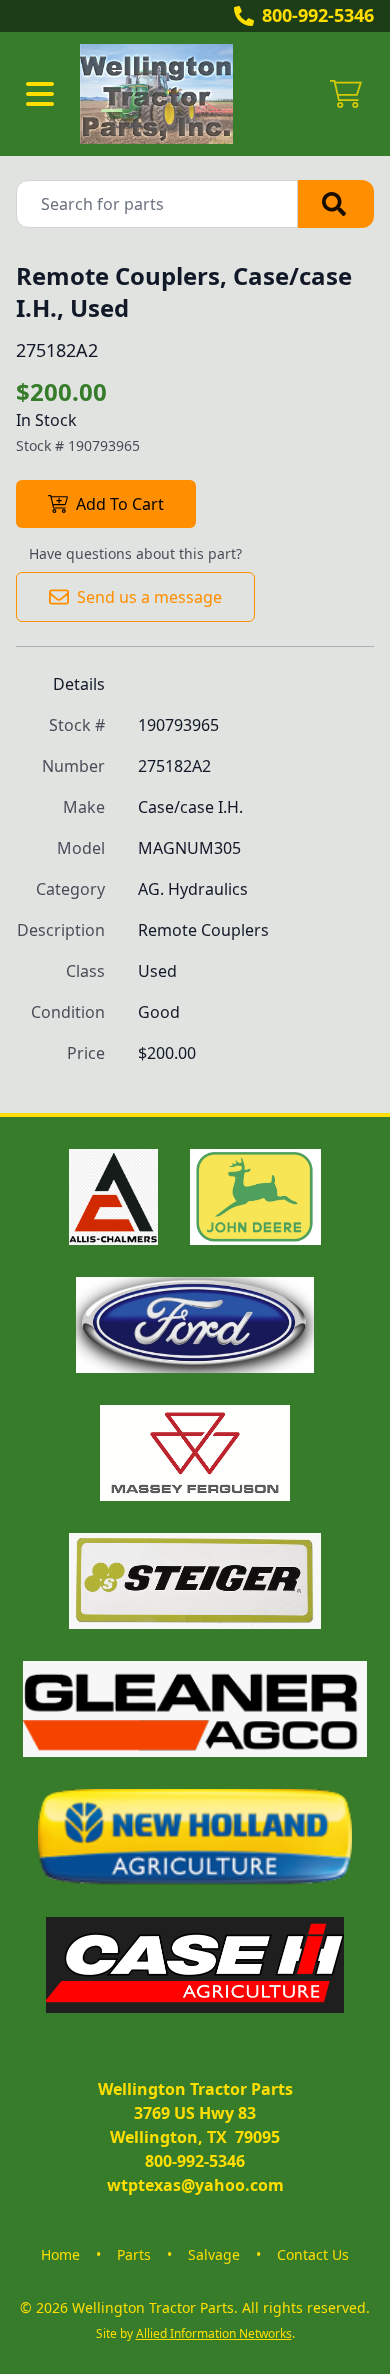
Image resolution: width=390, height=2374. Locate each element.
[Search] (336, 204)
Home (60, 2254)
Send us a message (149, 597)
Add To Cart (120, 504)
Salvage (214, 2254)
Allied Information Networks (214, 2333)
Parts (134, 2254)
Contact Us (313, 2254)
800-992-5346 (318, 15)
